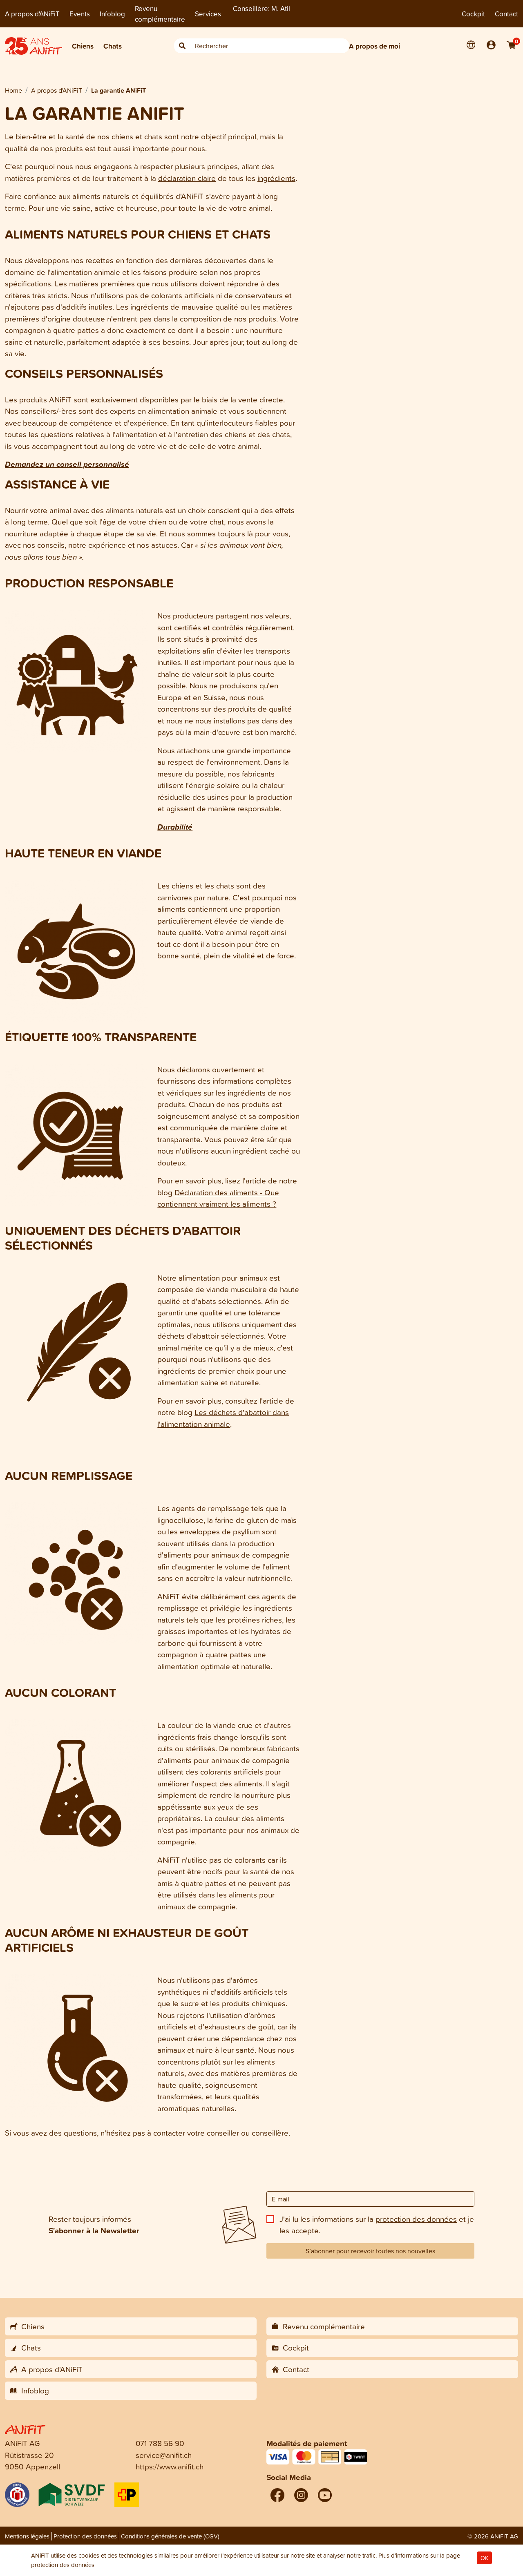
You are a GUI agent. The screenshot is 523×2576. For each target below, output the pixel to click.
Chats (113, 46)
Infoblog (112, 14)
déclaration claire (187, 178)
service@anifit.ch (164, 2455)
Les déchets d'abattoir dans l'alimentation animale (223, 1418)
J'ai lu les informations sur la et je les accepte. (377, 2225)
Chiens (83, 46)
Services (208, 14)
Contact (506, 14)
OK (484, 2558)
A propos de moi (374, 46)
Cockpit (473, 14)
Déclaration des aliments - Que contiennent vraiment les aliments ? (218, 1198)
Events (80, 14)
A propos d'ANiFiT (32, 14)
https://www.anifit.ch (170, 2466)
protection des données (416, 2219)
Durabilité (175, 827)
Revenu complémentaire (160, 14)
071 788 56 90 (160, 2443)
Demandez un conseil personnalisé (67, 464)
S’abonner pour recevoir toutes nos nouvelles (370, 2251)
